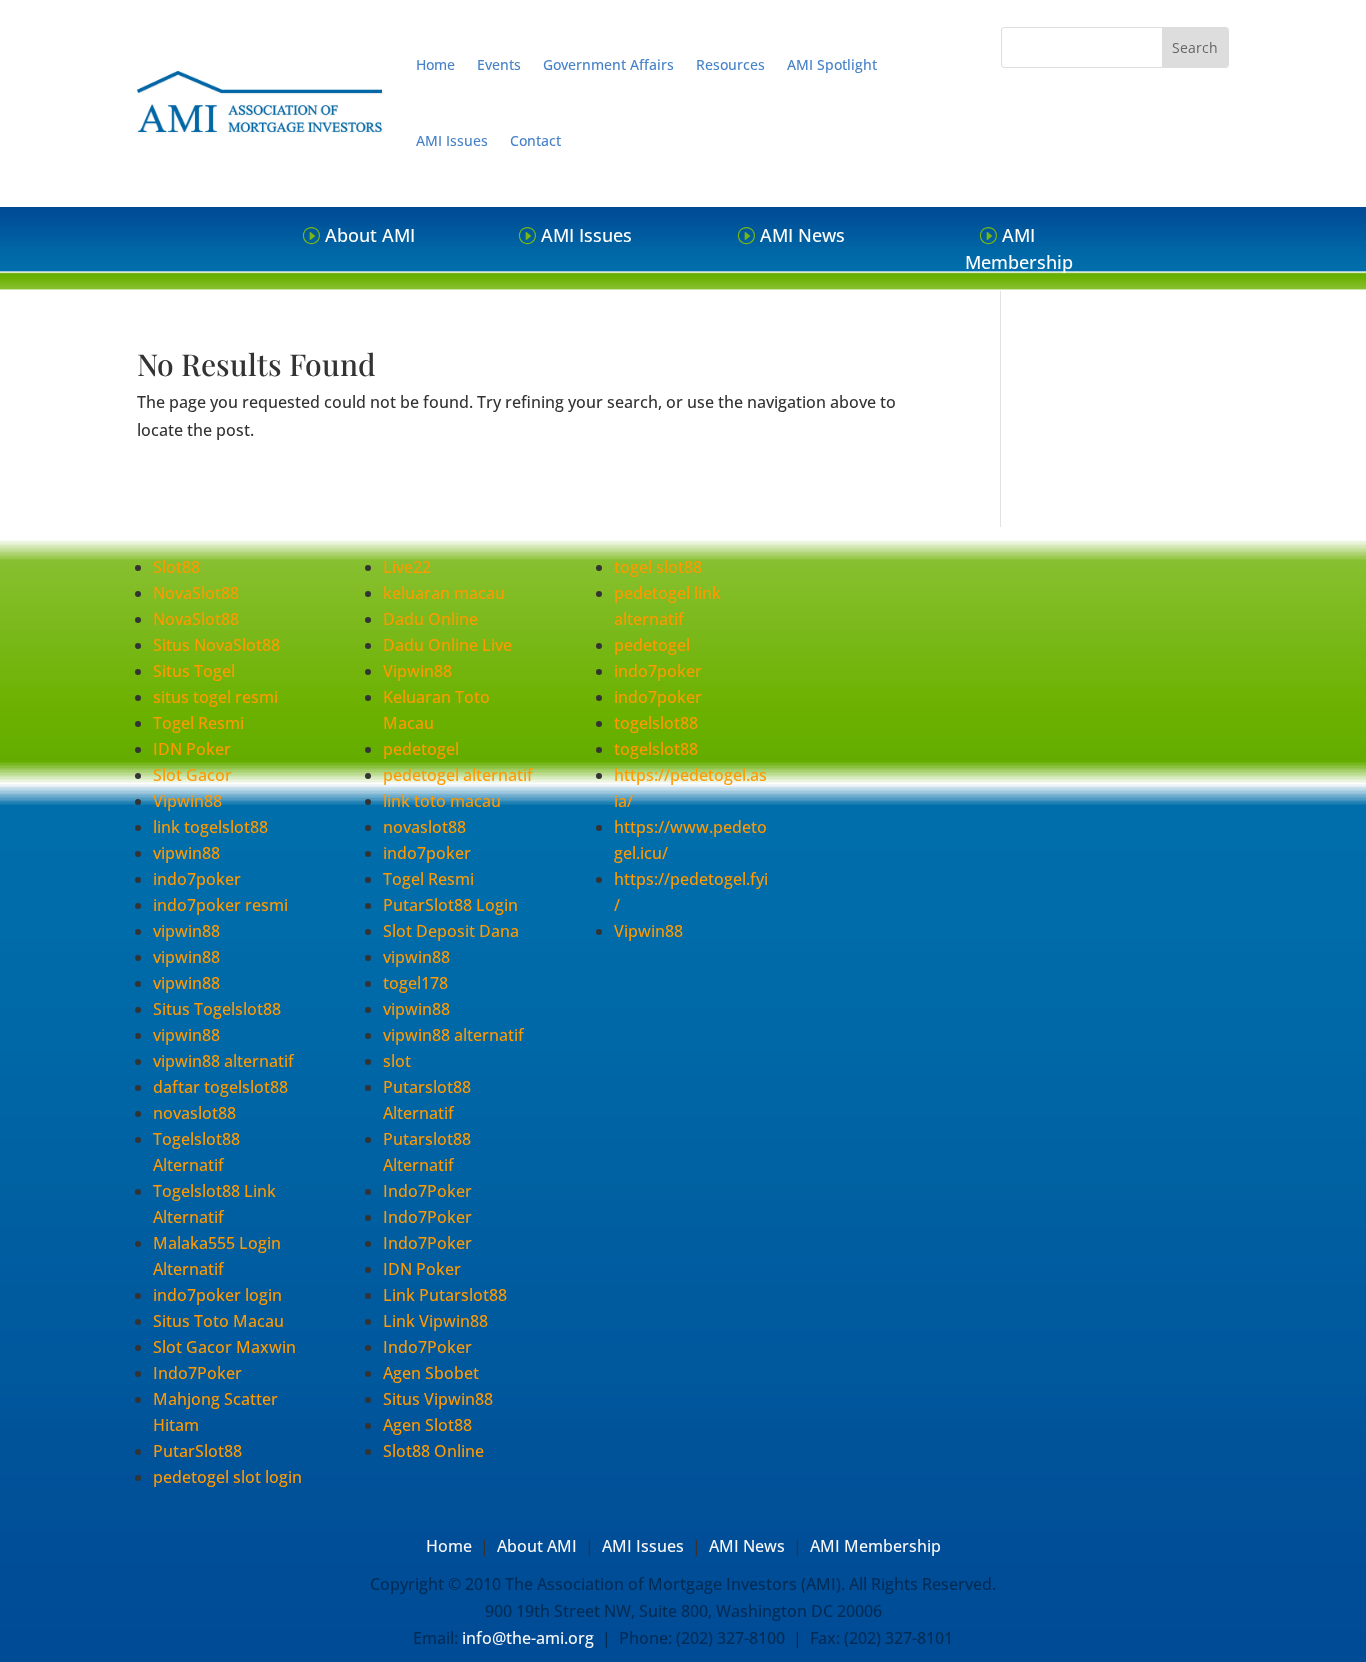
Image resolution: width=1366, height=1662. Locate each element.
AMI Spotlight (832, 64)
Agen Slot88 (427, 1425)
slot (397, 1061)
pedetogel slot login (227, 1477)
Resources (730, 64)
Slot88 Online (433, 1451)
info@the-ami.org (528, 1638)
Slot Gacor (192, 775)
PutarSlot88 (197, 1451)
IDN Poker (192, 749)
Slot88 (176, 567)
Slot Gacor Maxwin (224, 1347)
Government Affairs (608, 64)
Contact (535, 140)
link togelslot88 (210, 827)
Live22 (407, 567)
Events (499, 64)
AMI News (802, 235)
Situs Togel (194, 671)
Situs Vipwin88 (438, 1399)
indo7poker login (217, 1295)
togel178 (415, 983)
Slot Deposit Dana (451, 931)
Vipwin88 (187, 801)
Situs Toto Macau (218, 1321)
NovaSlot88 (196, 593)
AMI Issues (452, 140)
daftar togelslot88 (220, 1087)
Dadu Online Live (447, 645)
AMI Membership (1019, 248)
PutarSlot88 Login (450, 905)
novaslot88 (194, 1113)
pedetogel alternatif (458, 775)
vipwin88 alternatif (223, 1061)
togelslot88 (656, 723)
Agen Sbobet (431, 1373)
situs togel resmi (215, 697)
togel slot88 (658, 567)
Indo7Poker (197, 1373)
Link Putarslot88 (445, 1295)
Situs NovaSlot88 (216, 645)
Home (435, 64)
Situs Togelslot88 (217, 1009)
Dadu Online (430, 619)
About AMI (370, 235)
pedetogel (421, 749)
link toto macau (442, 801)
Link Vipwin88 (435, 1321)
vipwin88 (186, 853)
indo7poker (197, 879)
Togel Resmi (198, 723)
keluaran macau (444, 593)
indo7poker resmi (220, 905)
